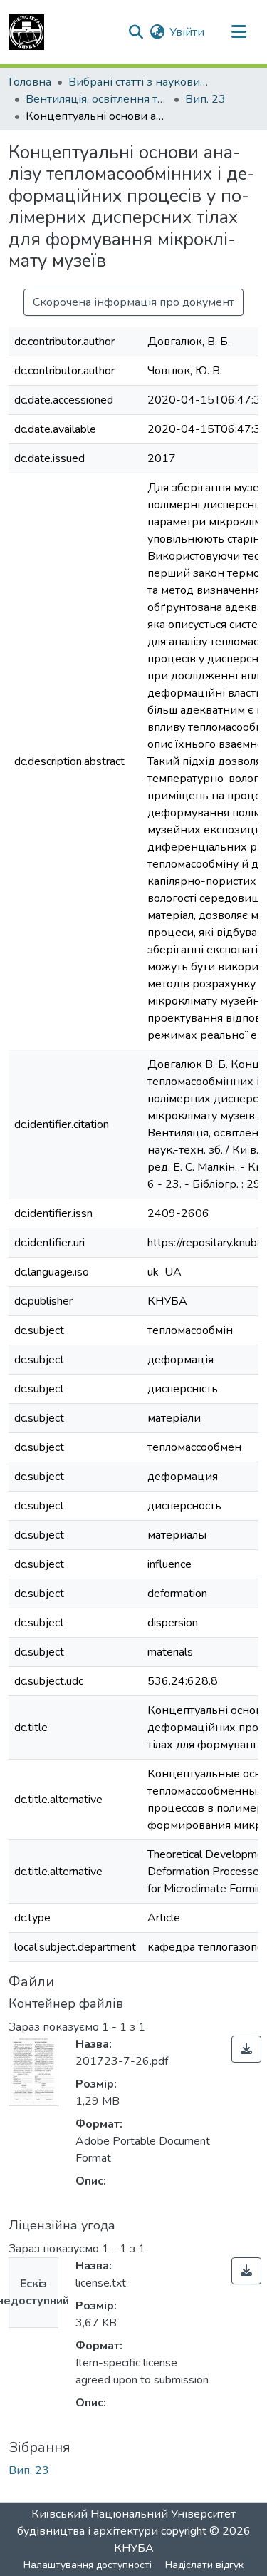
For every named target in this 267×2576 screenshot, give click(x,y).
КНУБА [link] (134, 2548)
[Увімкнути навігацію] (239, 32)
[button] (26, 32)
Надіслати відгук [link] (204, 2565)
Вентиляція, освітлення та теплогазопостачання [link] (97, 99)
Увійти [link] (187, 32)
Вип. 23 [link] (205, 99)
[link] (246, 2049)
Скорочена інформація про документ (133, 302)
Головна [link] (30, 82)
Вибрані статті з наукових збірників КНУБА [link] (140, 82)
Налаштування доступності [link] (88, 2565)
